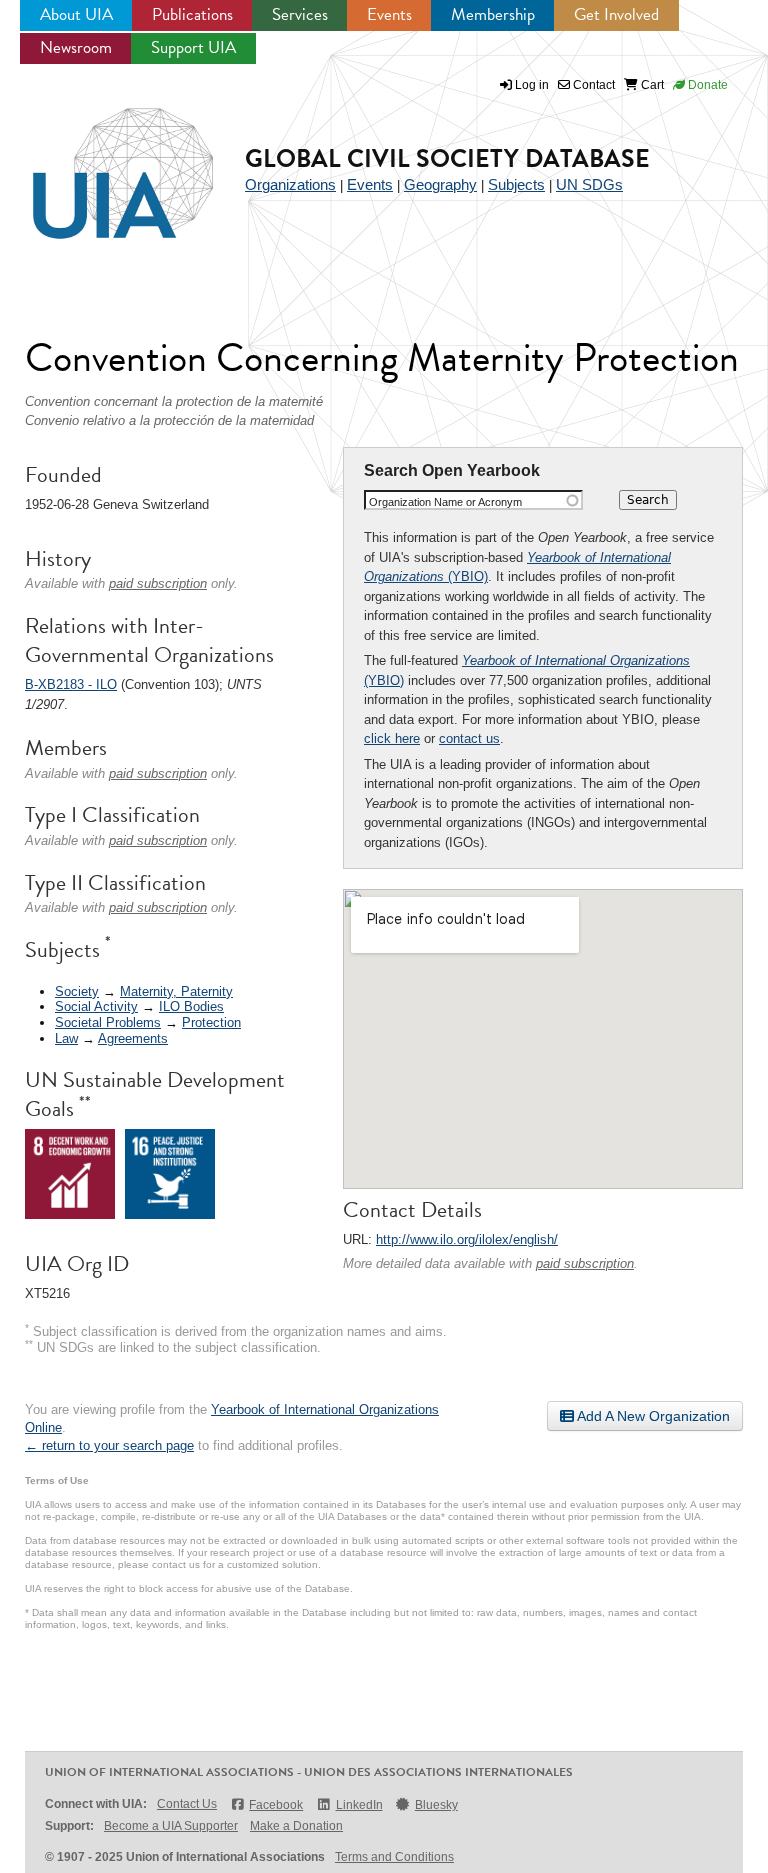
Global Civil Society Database (447, 158)
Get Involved (616, 14)
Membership (493, 14)
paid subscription (585, 1263)
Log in (532, 85)
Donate (706, 85)
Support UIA (193, 47)
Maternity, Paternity (176, 991)
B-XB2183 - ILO (71, 684)
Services (300, 14)
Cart (651, 85)
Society (77, 991)
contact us (469, 738)
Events (389, 14)
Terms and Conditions (394, 1857)
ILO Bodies (191, 1006)
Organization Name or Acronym (445, 502)
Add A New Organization (652, 1416)
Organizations (290, 184)
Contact (592, 85)
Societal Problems (108, 1022)
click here (392, 738)
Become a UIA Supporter (171, 1826)
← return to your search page (109, 1445)
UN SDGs (589, 184)
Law (66, 1038)
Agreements (133, 1038)
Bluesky (436, 1805)
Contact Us (187, 1804)
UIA (100, 162)
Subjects (516, 184)
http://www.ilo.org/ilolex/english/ (467, 1239)
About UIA (76, 14)
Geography (440, 184)
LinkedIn (359, 1805)
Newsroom (76, 47)
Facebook (276, 1805)
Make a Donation (296, 1826)
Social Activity (96, 1006)
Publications (192, 14)
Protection (211, 1022)
